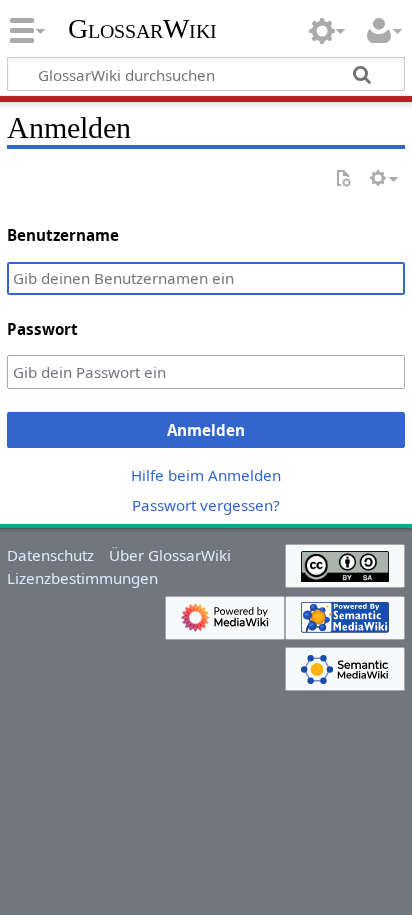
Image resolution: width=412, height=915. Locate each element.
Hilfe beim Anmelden (206, 475)
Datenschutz (50, 555)
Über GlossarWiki (170, 555)
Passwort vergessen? (206, 505)
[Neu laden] (343, 179)
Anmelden (206, 430)
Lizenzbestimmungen (82, 578)
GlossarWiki (142, 29)
